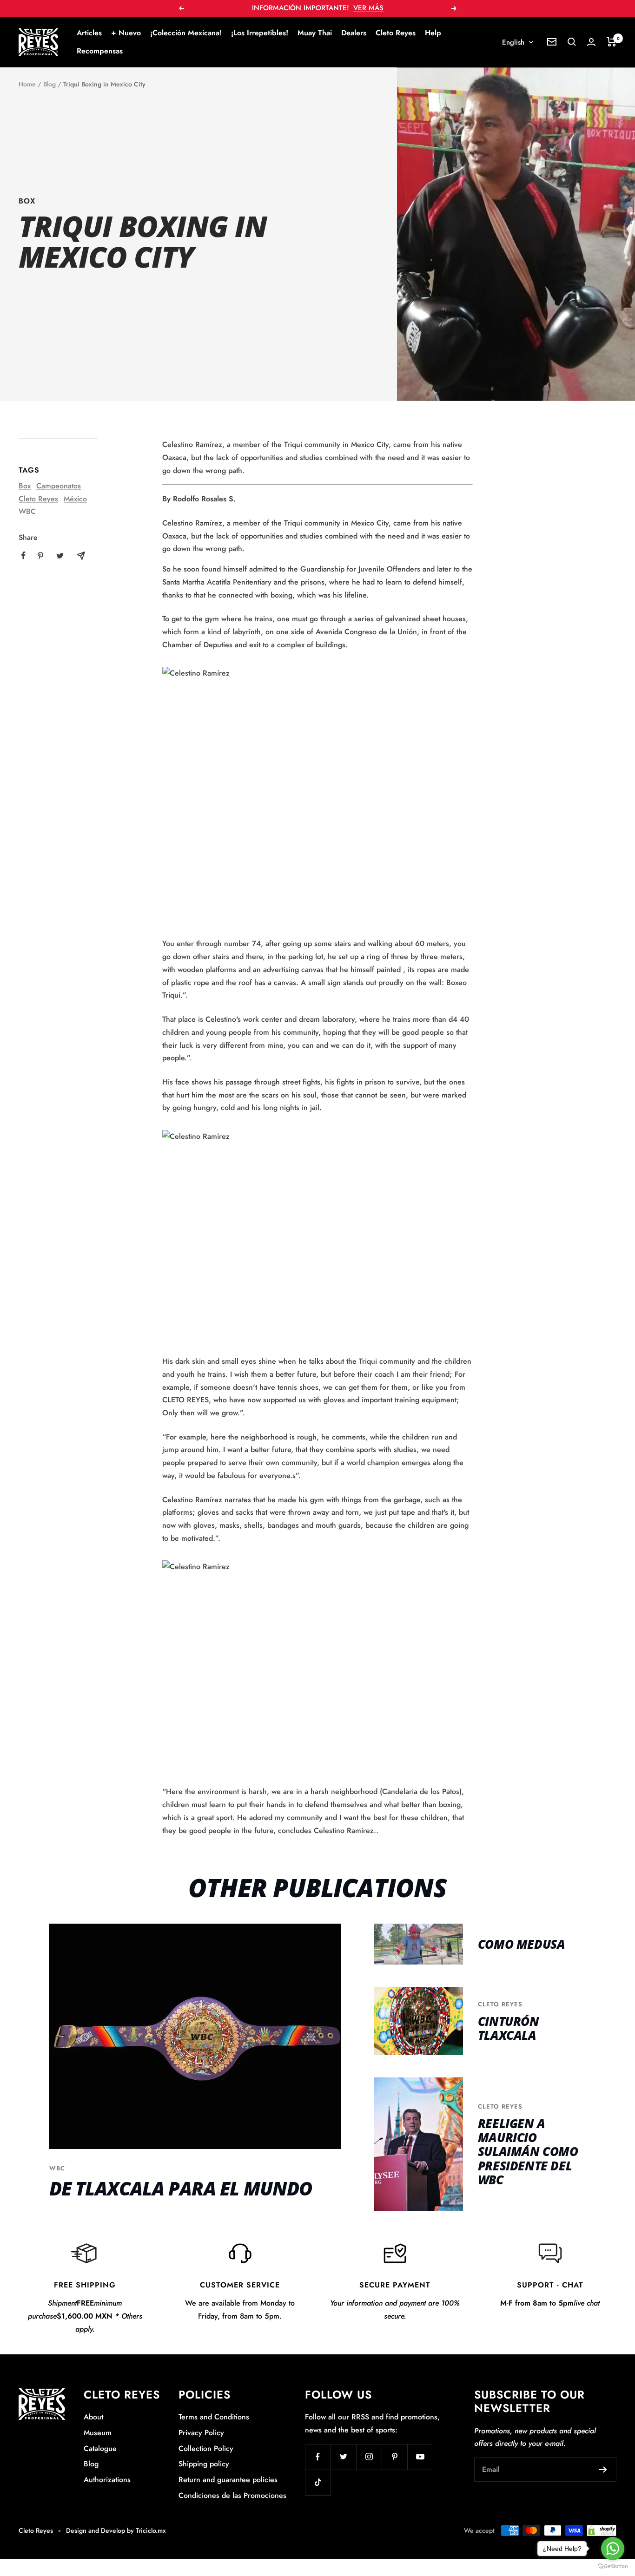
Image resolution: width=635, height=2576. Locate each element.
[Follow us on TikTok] (318, 2482)
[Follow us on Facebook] (318, 2457)
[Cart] (612, 42)
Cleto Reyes (396, 33)
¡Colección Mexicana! (186, 33)
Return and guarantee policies (228, 2480)
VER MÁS (368, 8)
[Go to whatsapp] (613, 2549)
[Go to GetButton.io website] (613, 2566)
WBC (27, 511)
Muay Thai (315, 33)
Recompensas (100, 51)
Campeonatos (59, 486)
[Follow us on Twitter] (343, 2457)
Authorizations (107, 2480)
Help (433, 33)
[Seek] (572, 42)
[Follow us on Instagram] (369, 2457)
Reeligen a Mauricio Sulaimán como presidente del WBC (528, 2152)
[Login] (591, 42)
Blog (50, 84)
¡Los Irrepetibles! (260, 33)
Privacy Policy (201, 2433)
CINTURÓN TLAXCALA (509, 2028)
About (93, 2417)
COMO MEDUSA (522, 1944)
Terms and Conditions (214, 2417)
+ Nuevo (126, 33)
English (513, 42)
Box (27, 201)
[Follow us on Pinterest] (394, 2457)
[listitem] (23, 555)
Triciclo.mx (151, 2530)
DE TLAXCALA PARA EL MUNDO (181, 2188)
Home (27, 84)
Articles (89, 33)
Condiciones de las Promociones (232, 2495)
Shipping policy (204, 2464)
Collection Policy (206, 2448)
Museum (98, 2433)
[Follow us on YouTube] (420, 2457)
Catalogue (100, 2448)
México (75, 499)
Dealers (354, 33)
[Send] (603, 2470)
